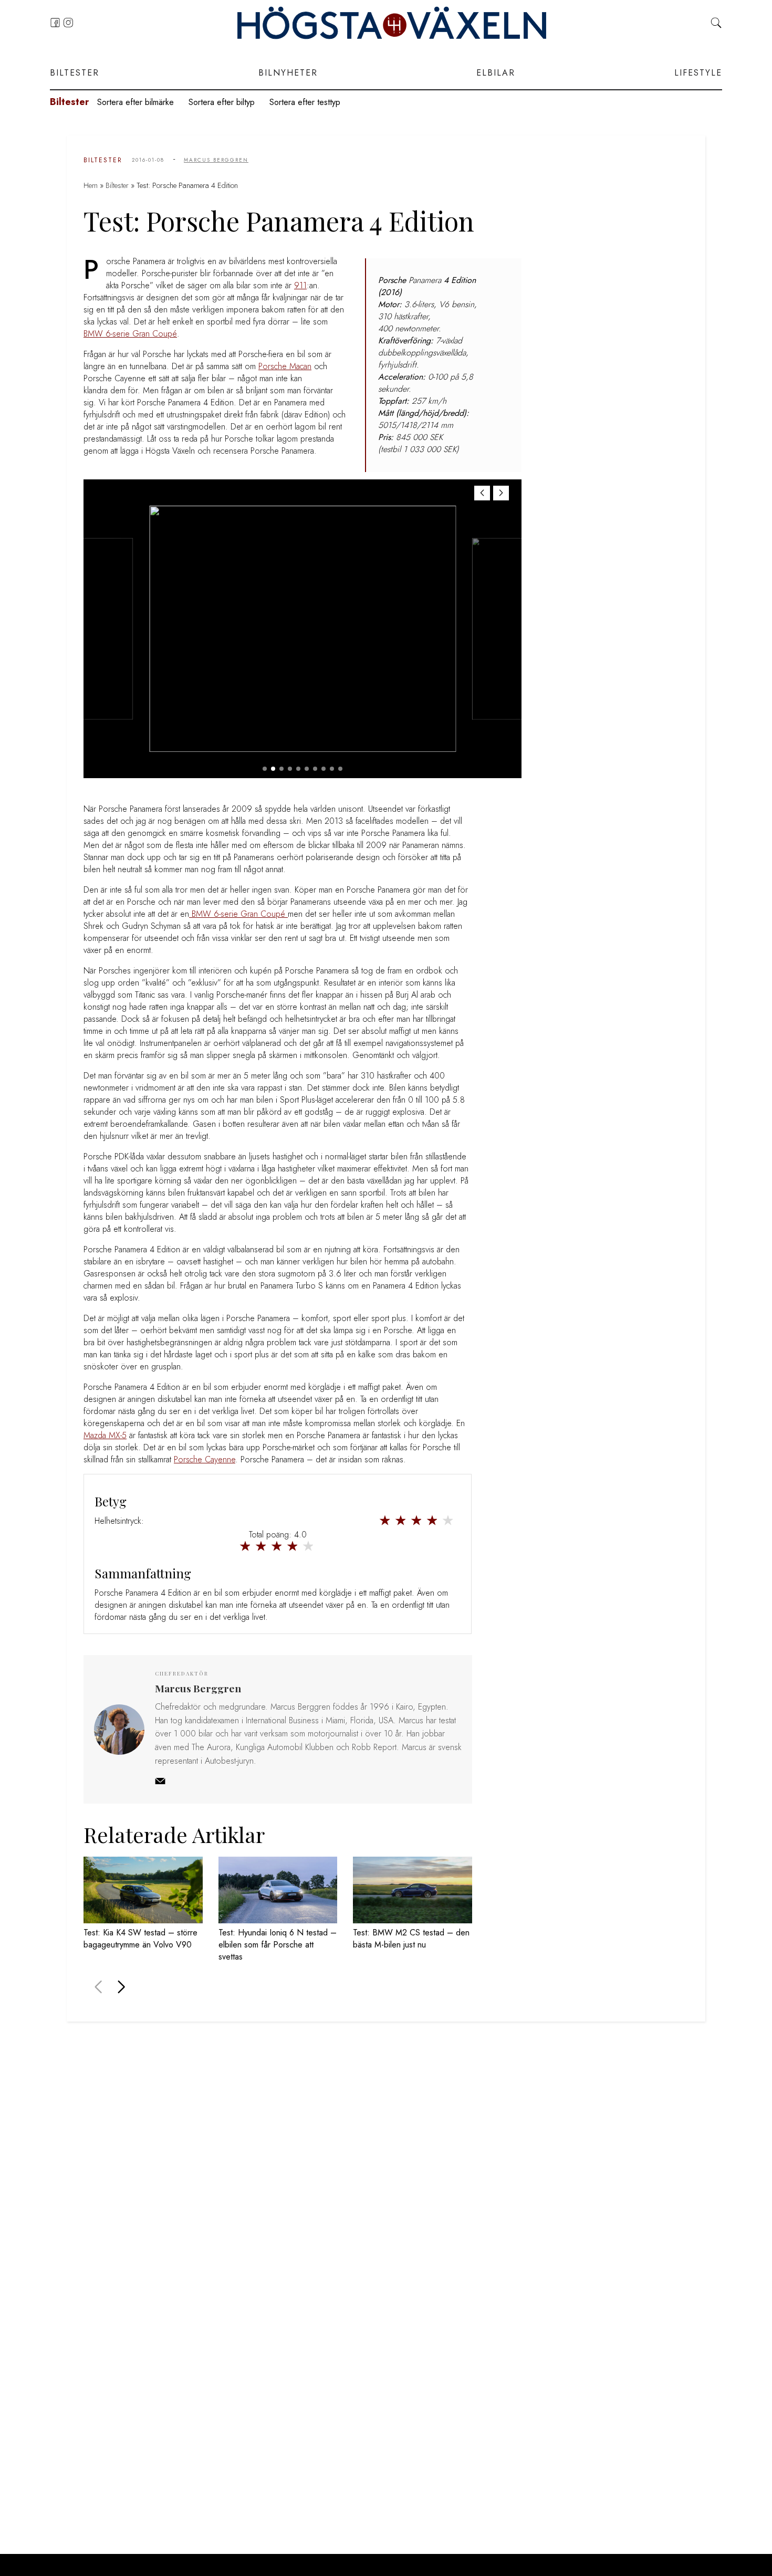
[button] (501, 493)
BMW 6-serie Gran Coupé (130, 334)
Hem (91, 185)
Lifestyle (698, 73)
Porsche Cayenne (205, 1459)
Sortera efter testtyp (305, 102)
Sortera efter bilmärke (135, 102)
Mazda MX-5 (105, 1435)
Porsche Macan (285, 366)
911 (300, 285)
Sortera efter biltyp (222, 102)
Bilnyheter (288, 73)
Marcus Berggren (216, 160)
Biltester (75, 73)
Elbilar (496, 73)
